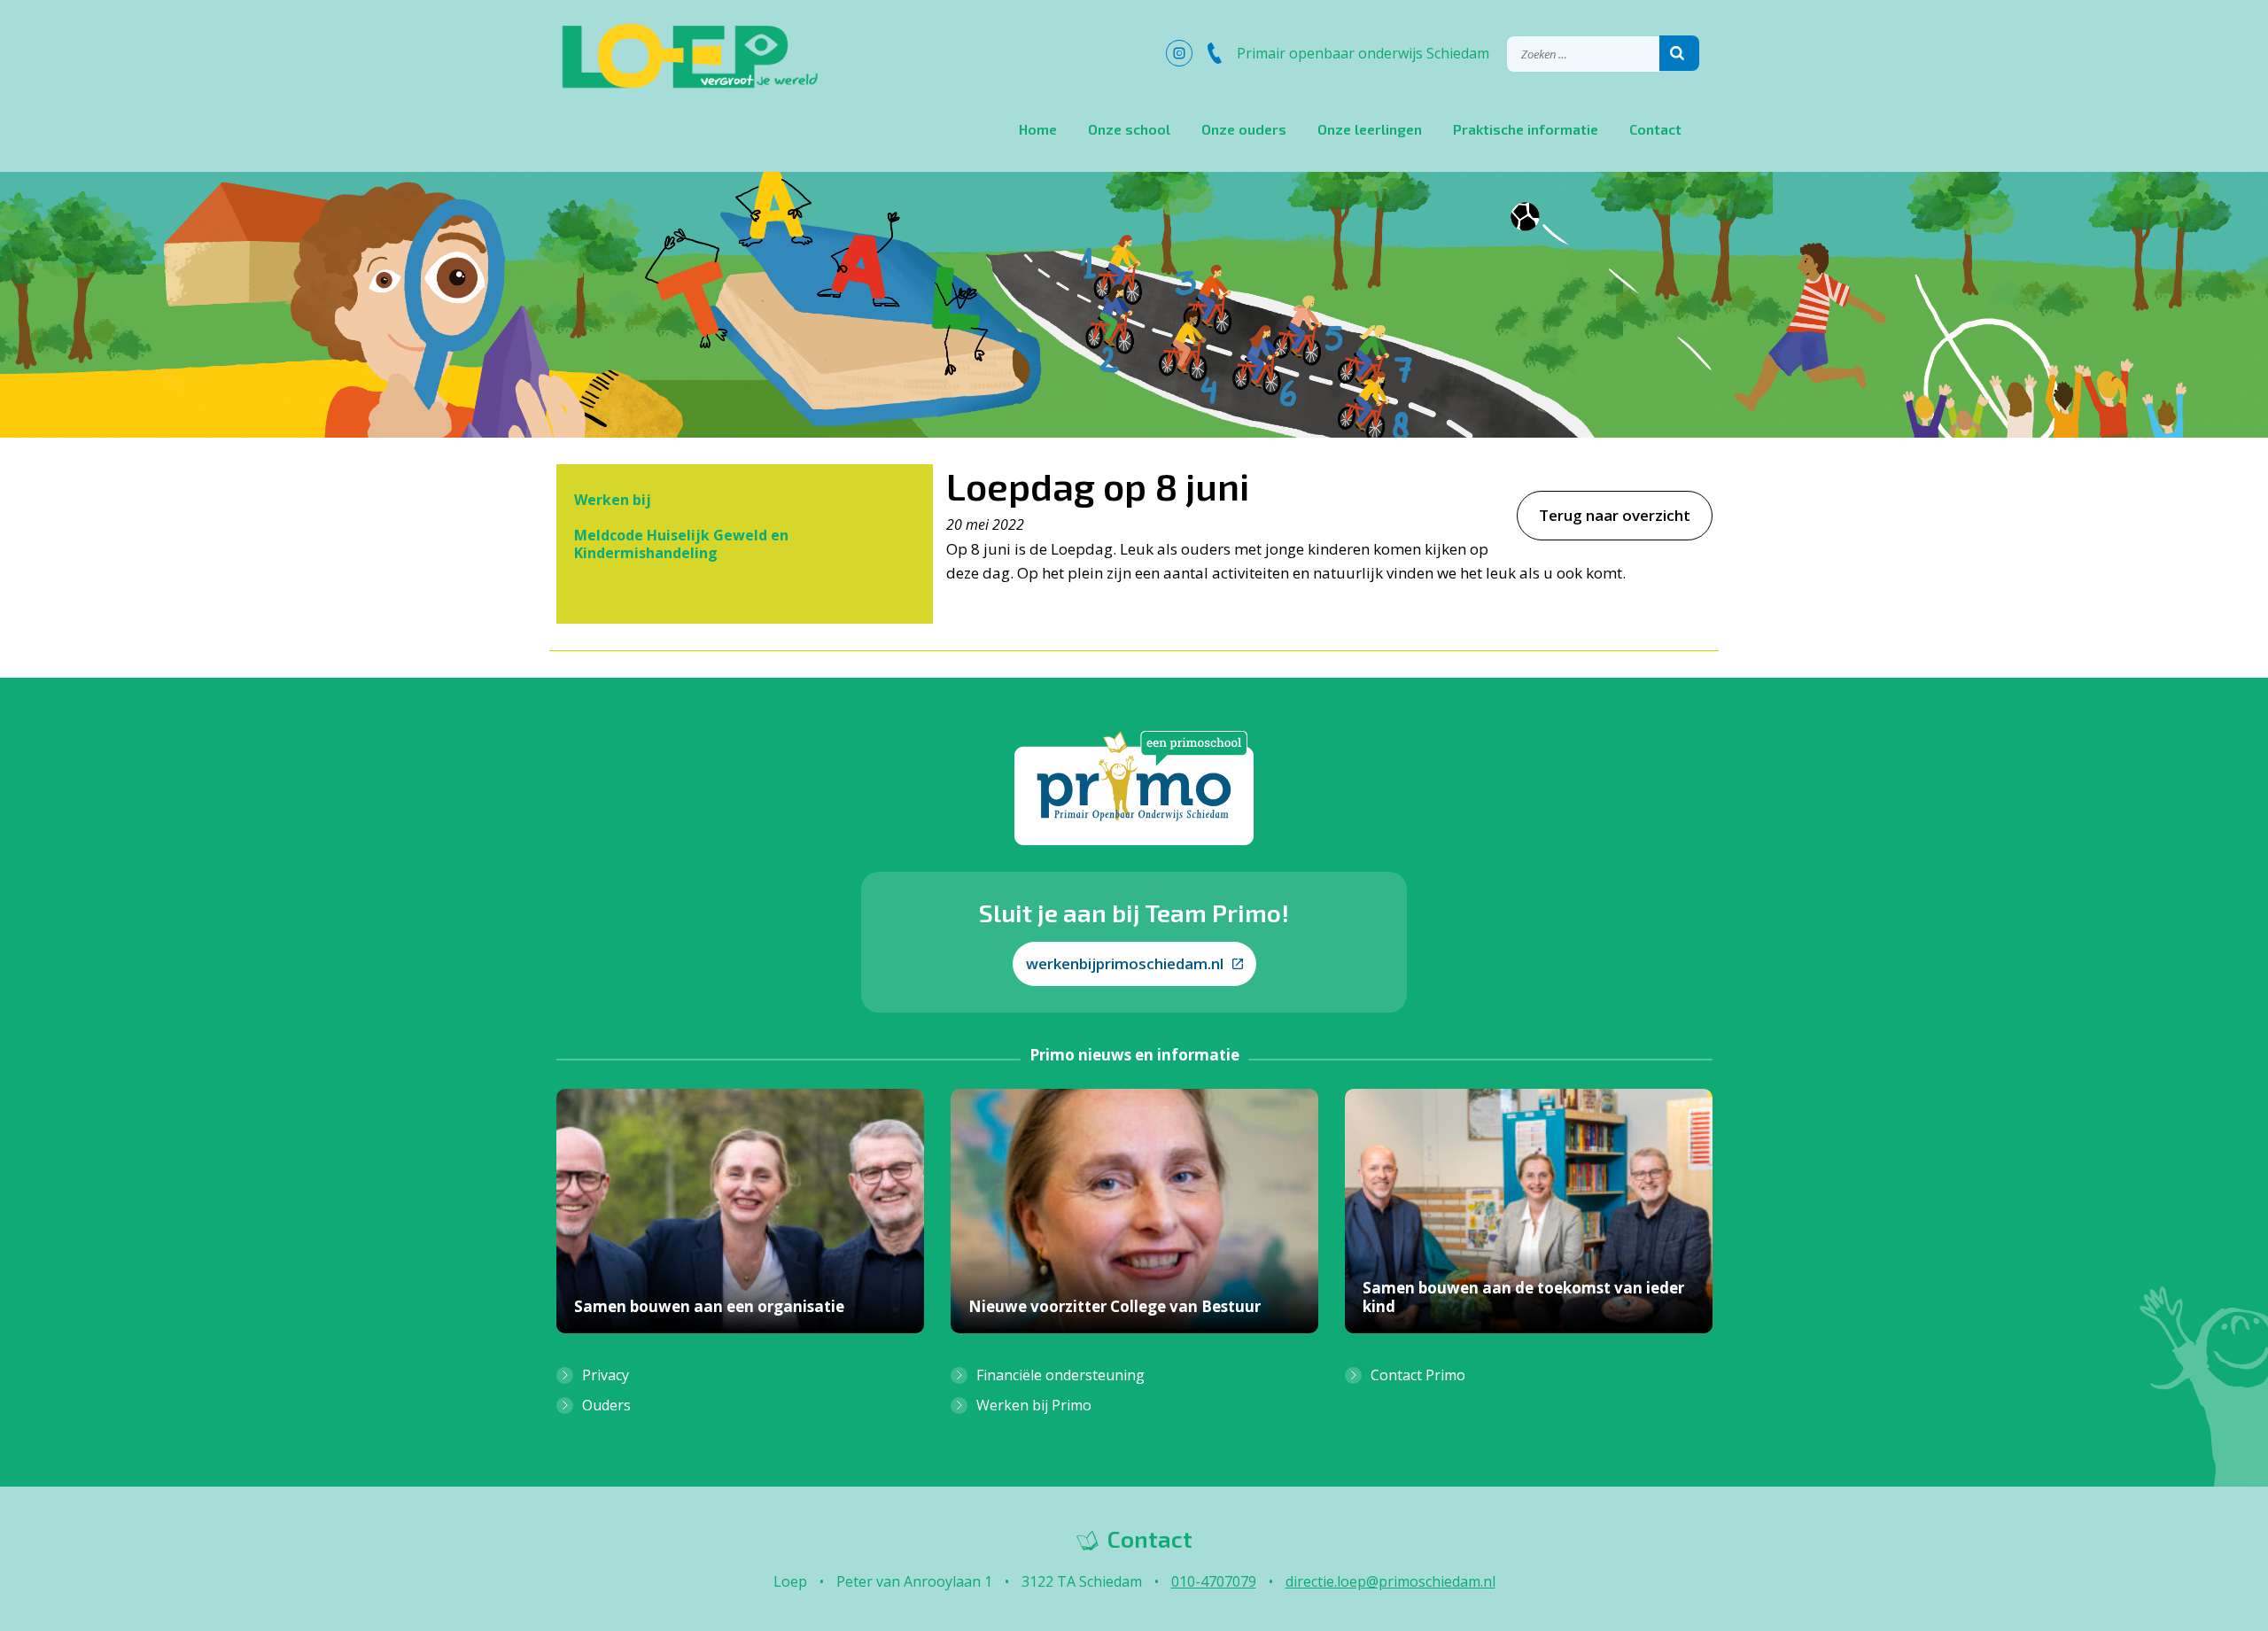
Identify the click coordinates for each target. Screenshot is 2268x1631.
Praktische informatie (1526, 129)
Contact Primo (1418, 1375)
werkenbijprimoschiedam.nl (1125, 963)
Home (1038, 129)
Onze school (1129, 129)
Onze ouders (1244, 129)
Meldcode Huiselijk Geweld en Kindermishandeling (681, 544)
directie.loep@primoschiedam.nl (1390, 1581)
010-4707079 (1214, 1581)
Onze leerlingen (1370, 129)
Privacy (606, 1375)
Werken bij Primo (1034, 1405)
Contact (1655, 129)
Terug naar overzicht (1615, 515)
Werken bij (613, 500)
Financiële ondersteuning (1060, 1375)
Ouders (606, 1405)
